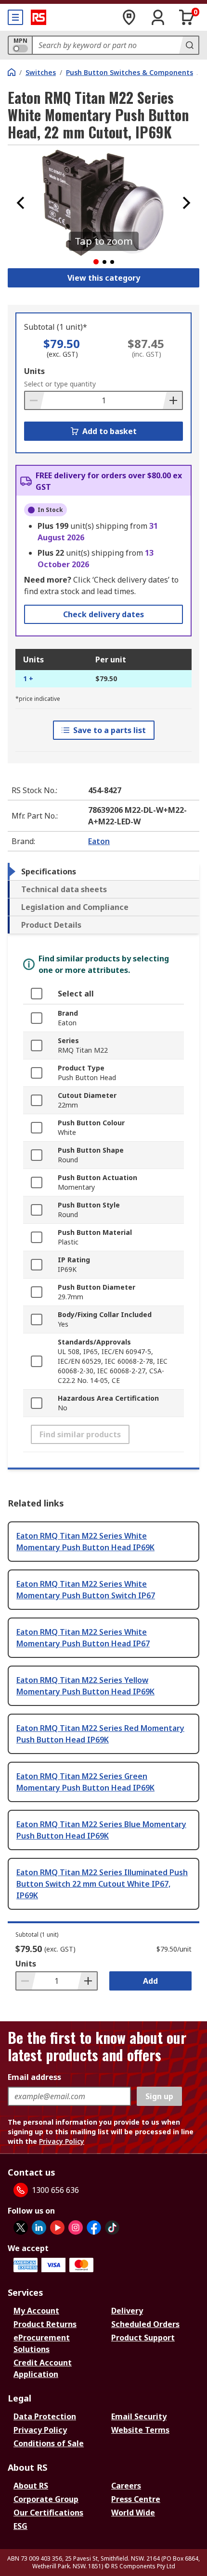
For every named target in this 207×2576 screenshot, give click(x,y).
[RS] (39, 17)
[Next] (186, 203)
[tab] (103, 871)
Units (34, 371)
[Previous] (21, 203)
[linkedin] (39, 2228)
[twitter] (21, 2228)
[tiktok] (112, 2228)
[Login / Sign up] (158, 17)
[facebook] (94, 2228)
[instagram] (76, 2228)
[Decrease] (35, 400)
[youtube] (57, 2228)
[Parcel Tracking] (129, 17)
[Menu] (15, 17)
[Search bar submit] (189, 45)
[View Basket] (187, 17)
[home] (12, 72)
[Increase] (172, 400)
